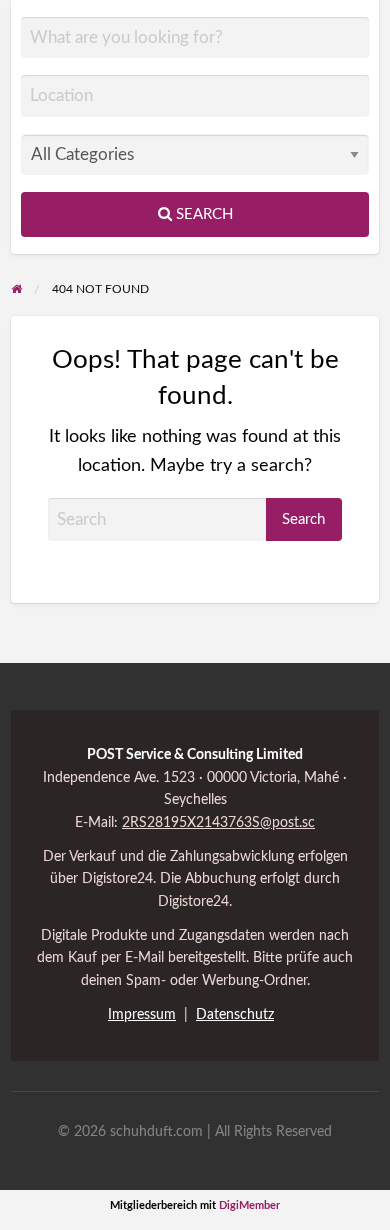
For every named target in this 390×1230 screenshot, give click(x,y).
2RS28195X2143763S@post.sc (218, 823)
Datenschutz (235, 1015)
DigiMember (249, 1205)
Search (202, 214)
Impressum (142, 1015)
